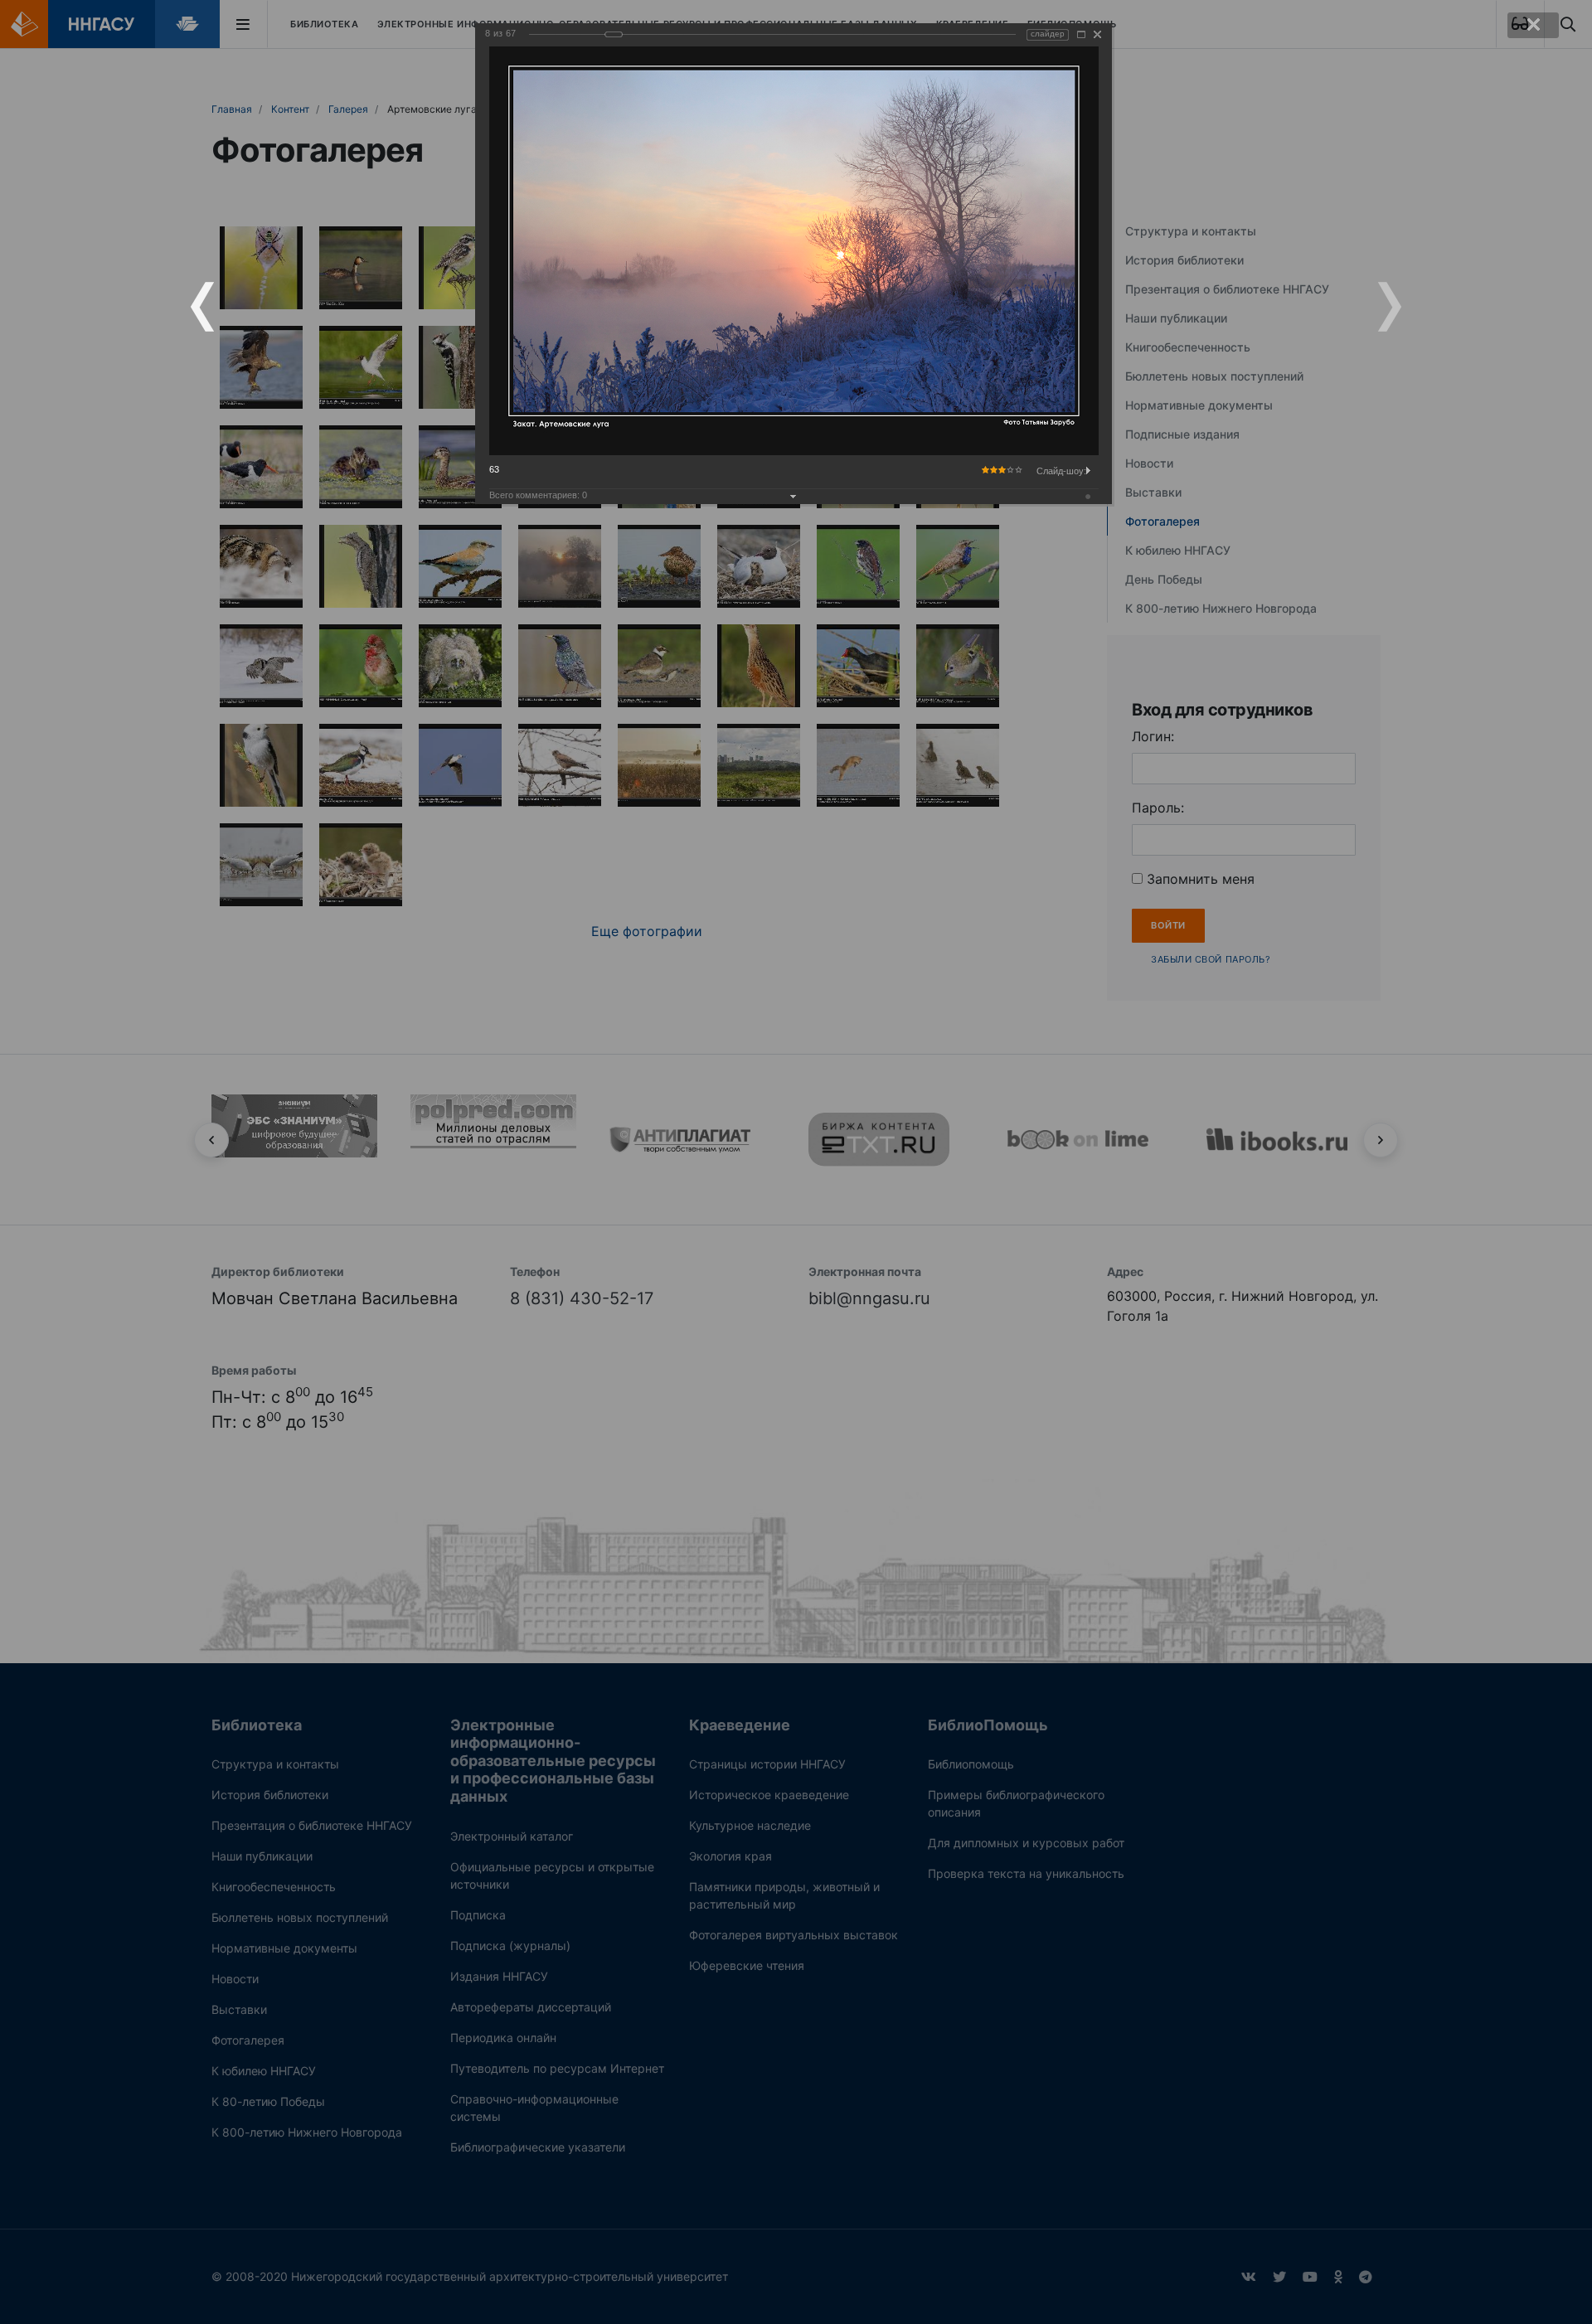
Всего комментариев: (538, 495)
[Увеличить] (1081, 34)
